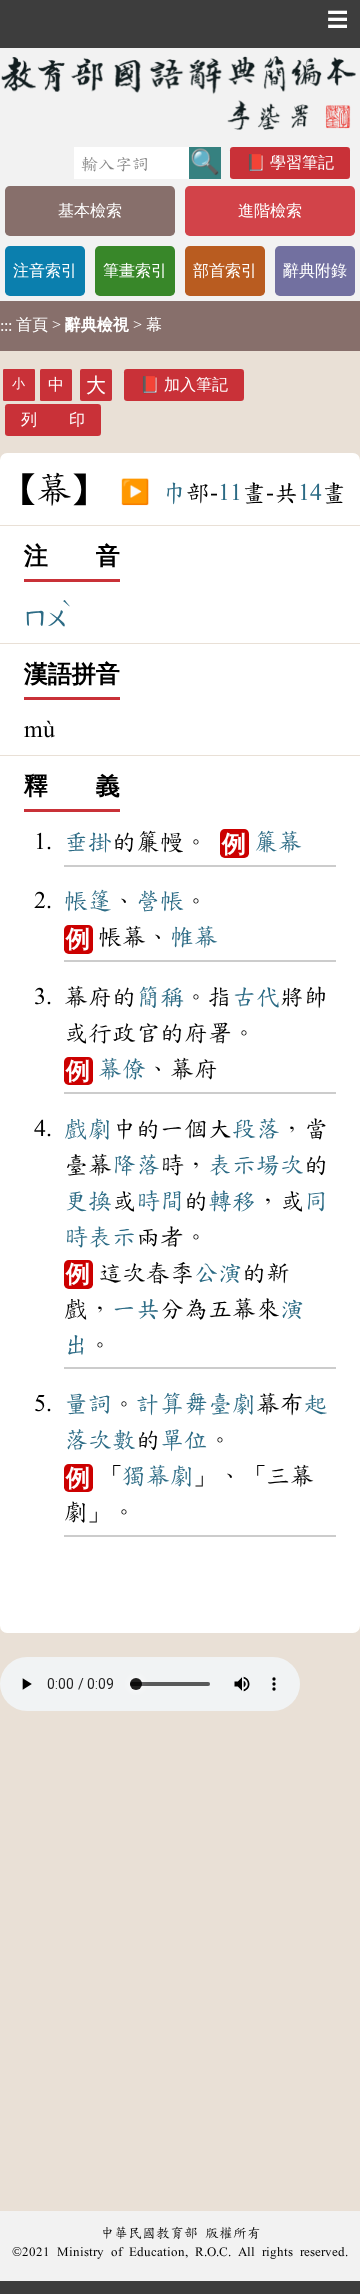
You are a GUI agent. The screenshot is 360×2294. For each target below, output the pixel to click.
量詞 (88, 1404)
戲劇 (88, 1129)
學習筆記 (302, 162)
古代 (256, 997)
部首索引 (225, 270)
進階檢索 (270, 210)
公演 (218, 1273)
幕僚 (122, 1069)
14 (310, 493)
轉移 (232, 1201)
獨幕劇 (158, 1476)
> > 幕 (81, 325)
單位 (184, 1440)
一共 (136, 1309)
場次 (280, 1165)
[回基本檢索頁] (180, 92)
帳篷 (88, 901)
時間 (160, 1201)
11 (230, 493)
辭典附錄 (315, 270)
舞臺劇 (220, 1404)
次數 (112, 1440)
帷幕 (194, 937)
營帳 (160, 901)
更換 (88, 1201)
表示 (232, 1165)
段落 (256, 1129)
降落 (136, 1165)
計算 (160, 1404)
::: (6, 325)
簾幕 (278, 842)
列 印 (53, 419)
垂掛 (88, 842)
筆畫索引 (135, 270)
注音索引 (45, 270)
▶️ (135, 493)
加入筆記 (196, 384)
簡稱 (160, 997)
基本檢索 (90, 210)
